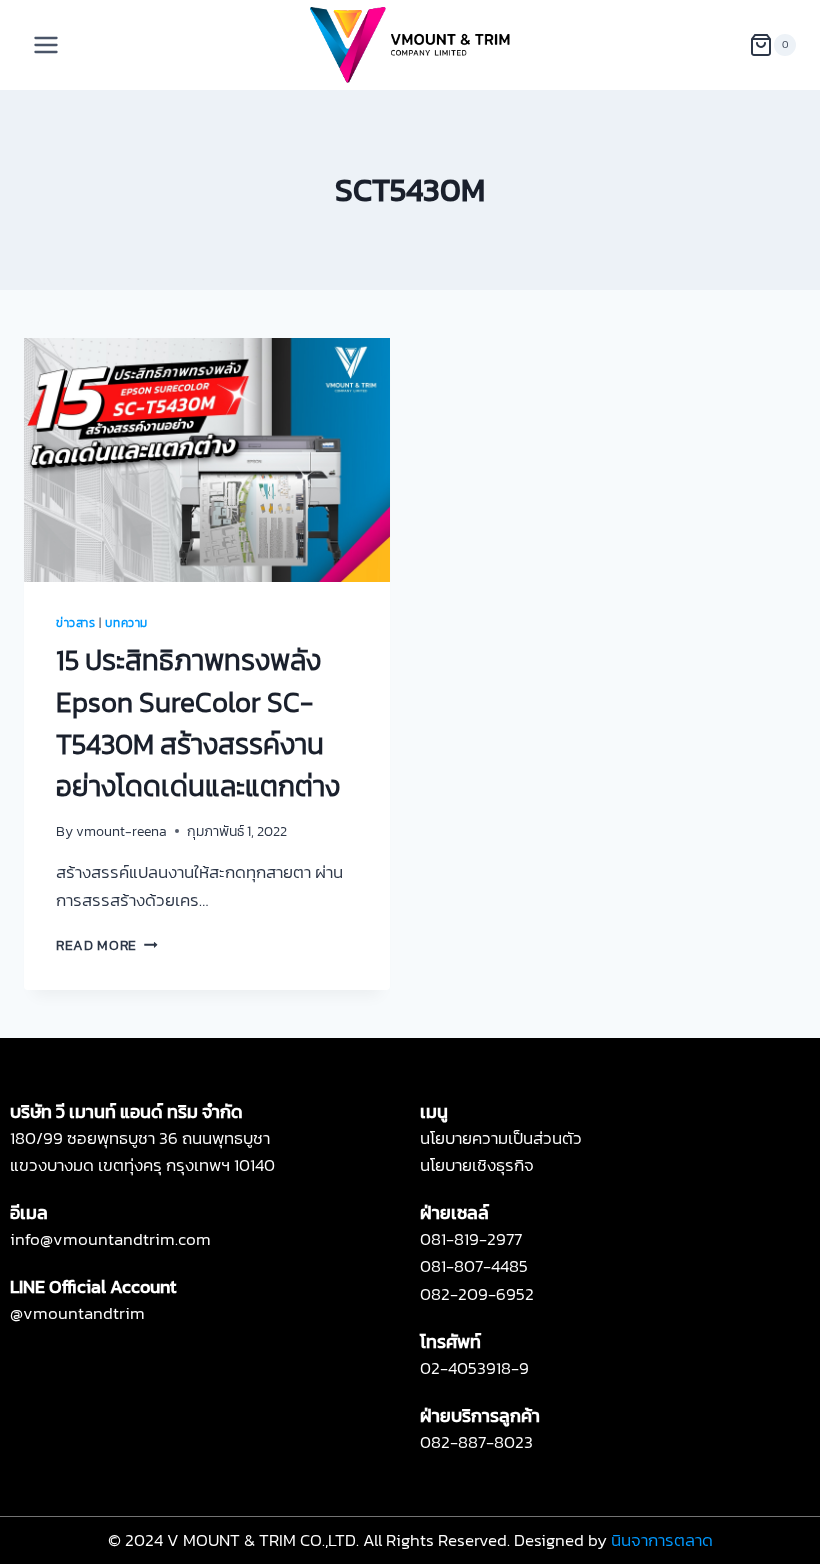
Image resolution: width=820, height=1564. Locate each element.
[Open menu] (46, 44)
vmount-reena (121, 831)
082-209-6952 (477, 1294)
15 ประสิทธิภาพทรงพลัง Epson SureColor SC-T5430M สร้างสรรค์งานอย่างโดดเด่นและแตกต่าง (198, 723)
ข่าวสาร (76, 623)
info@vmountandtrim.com (110, 1239)
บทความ (126, 623)
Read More (107, 945)
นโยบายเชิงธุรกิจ (477, 1165)
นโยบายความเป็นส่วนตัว (501, 1138)
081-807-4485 (474, 1266)
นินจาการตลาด (662, 1540)
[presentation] (207, 460)
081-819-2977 (471, 1239)
